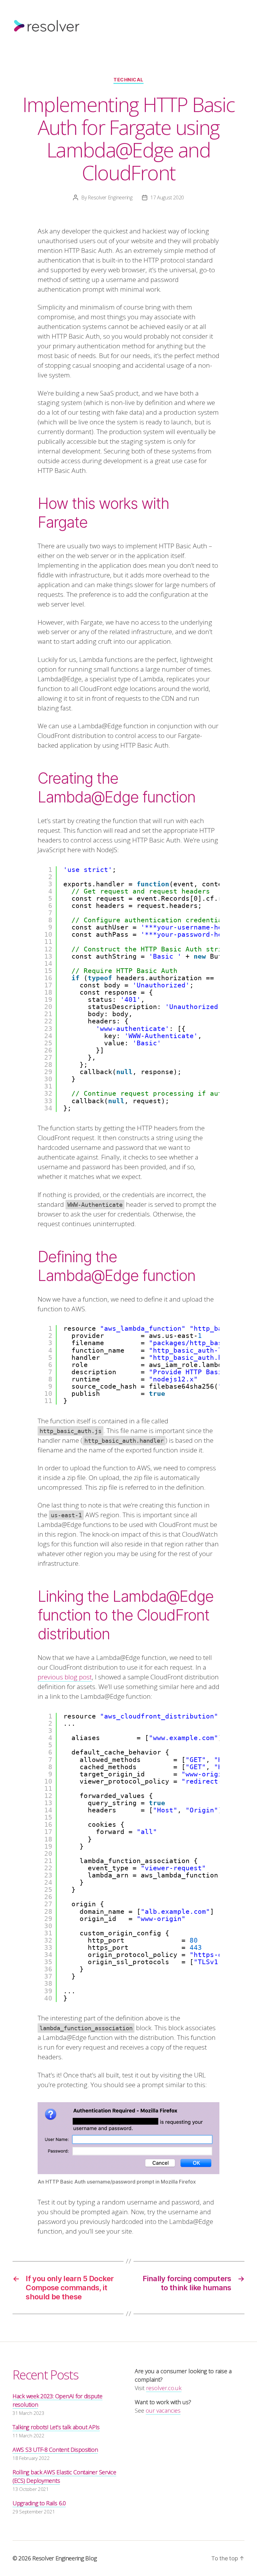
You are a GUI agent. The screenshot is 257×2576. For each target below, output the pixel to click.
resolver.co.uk (164, 2388)
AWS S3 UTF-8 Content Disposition (55, 2450)
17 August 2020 (167, 197)
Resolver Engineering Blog (64, 2558)
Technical (128, 80)
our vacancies (163, 2410)
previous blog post (65, 1677)
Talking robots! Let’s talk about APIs (56, 2427)
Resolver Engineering (110, 197)
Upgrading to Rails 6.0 (39, 2503)
